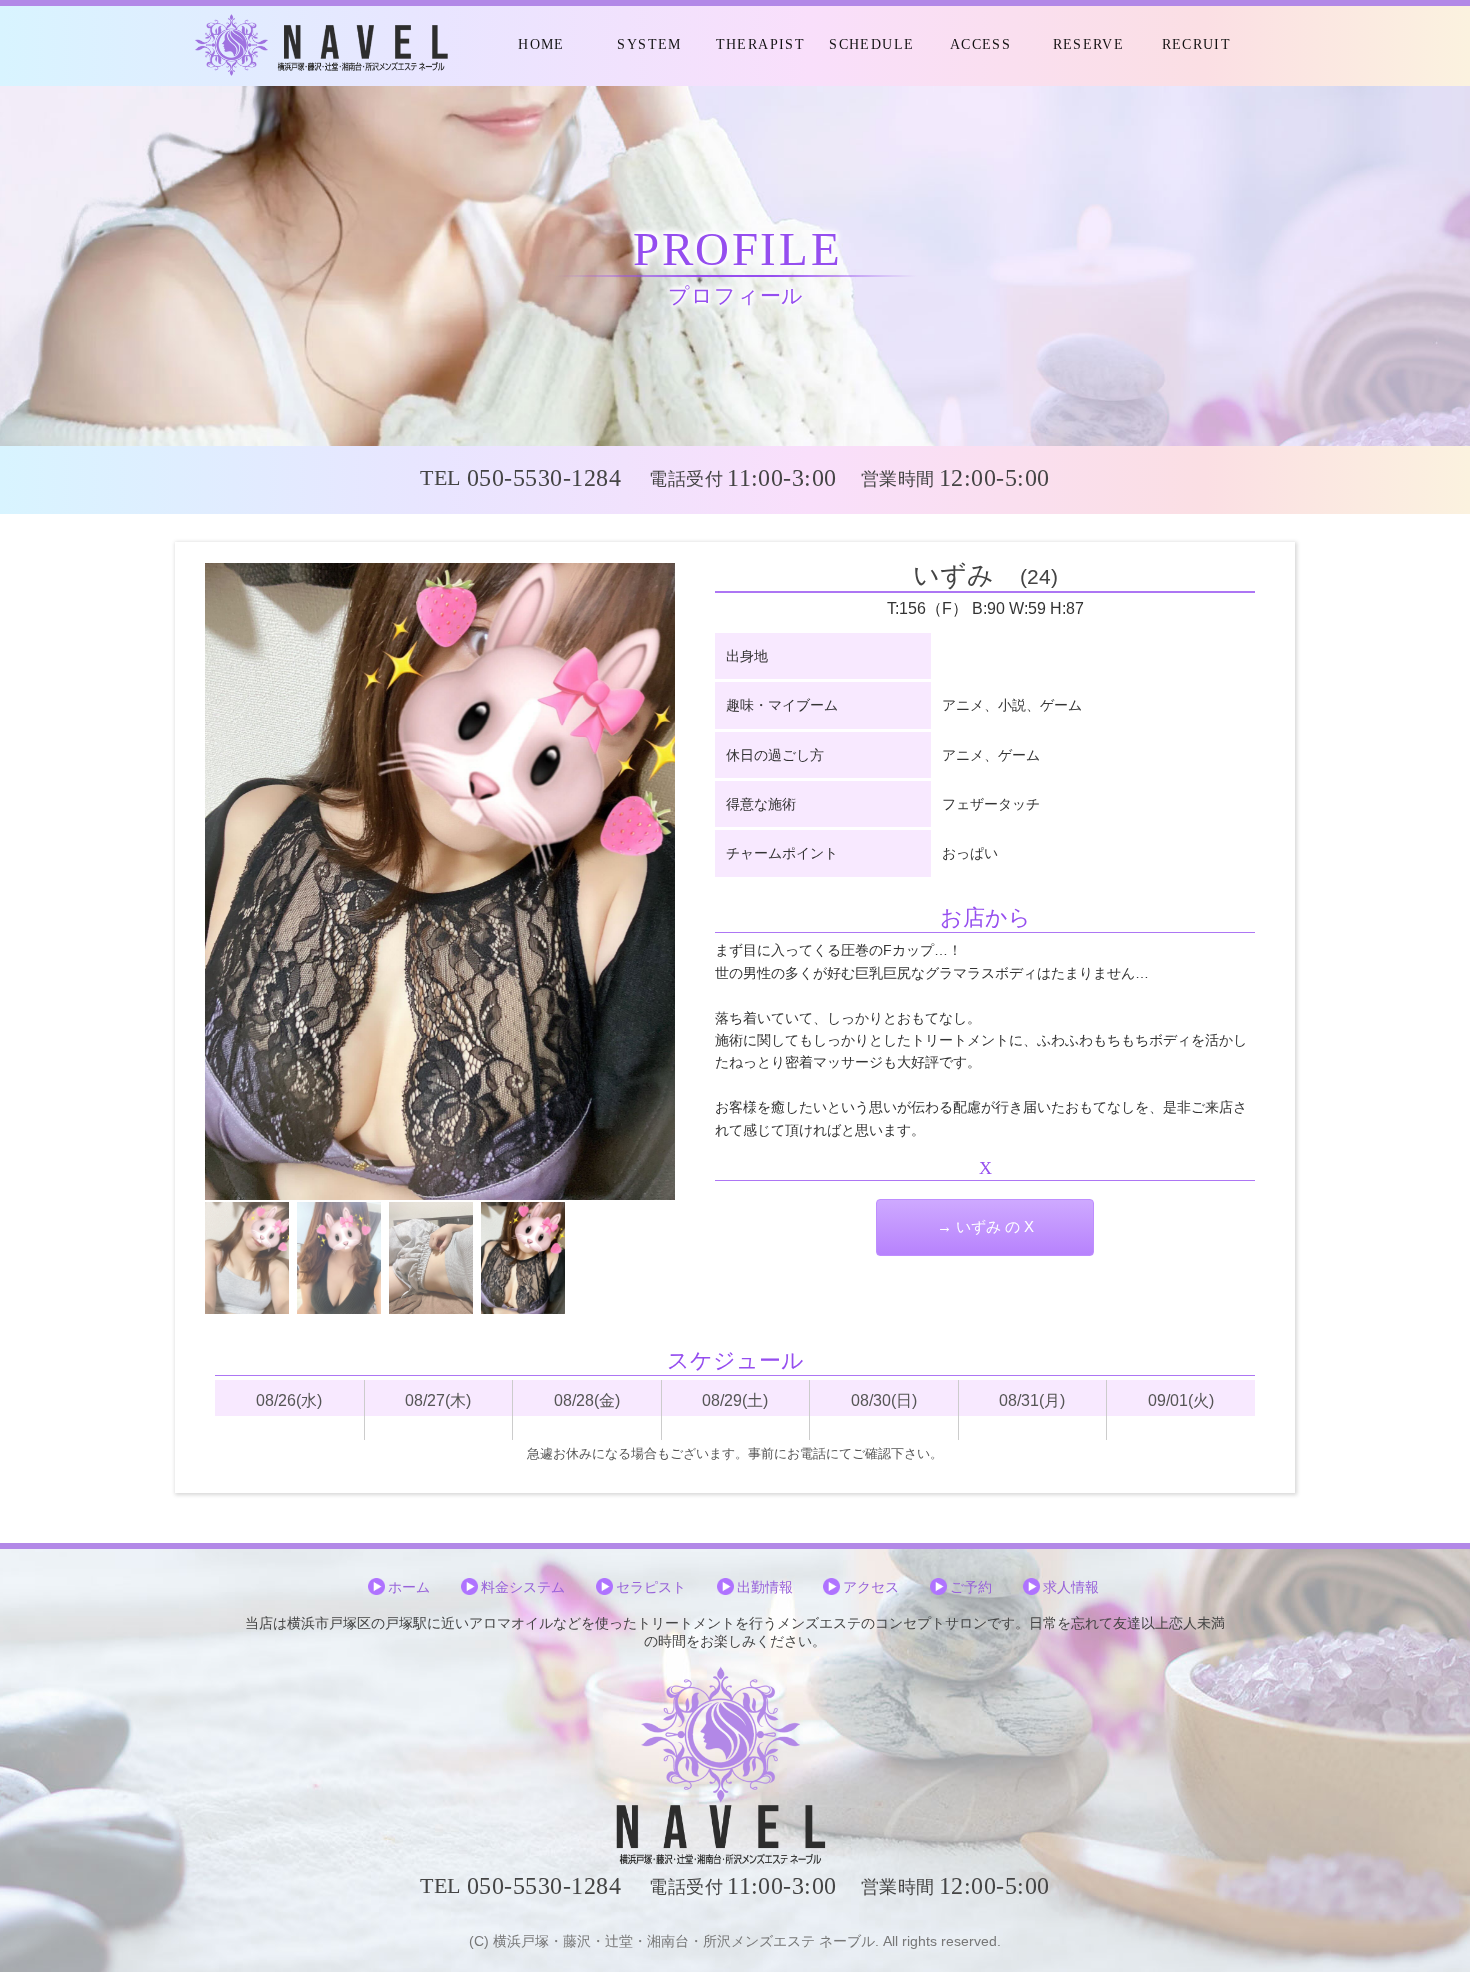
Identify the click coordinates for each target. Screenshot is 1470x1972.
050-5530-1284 (544, 478)
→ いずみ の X (985, 1227)
